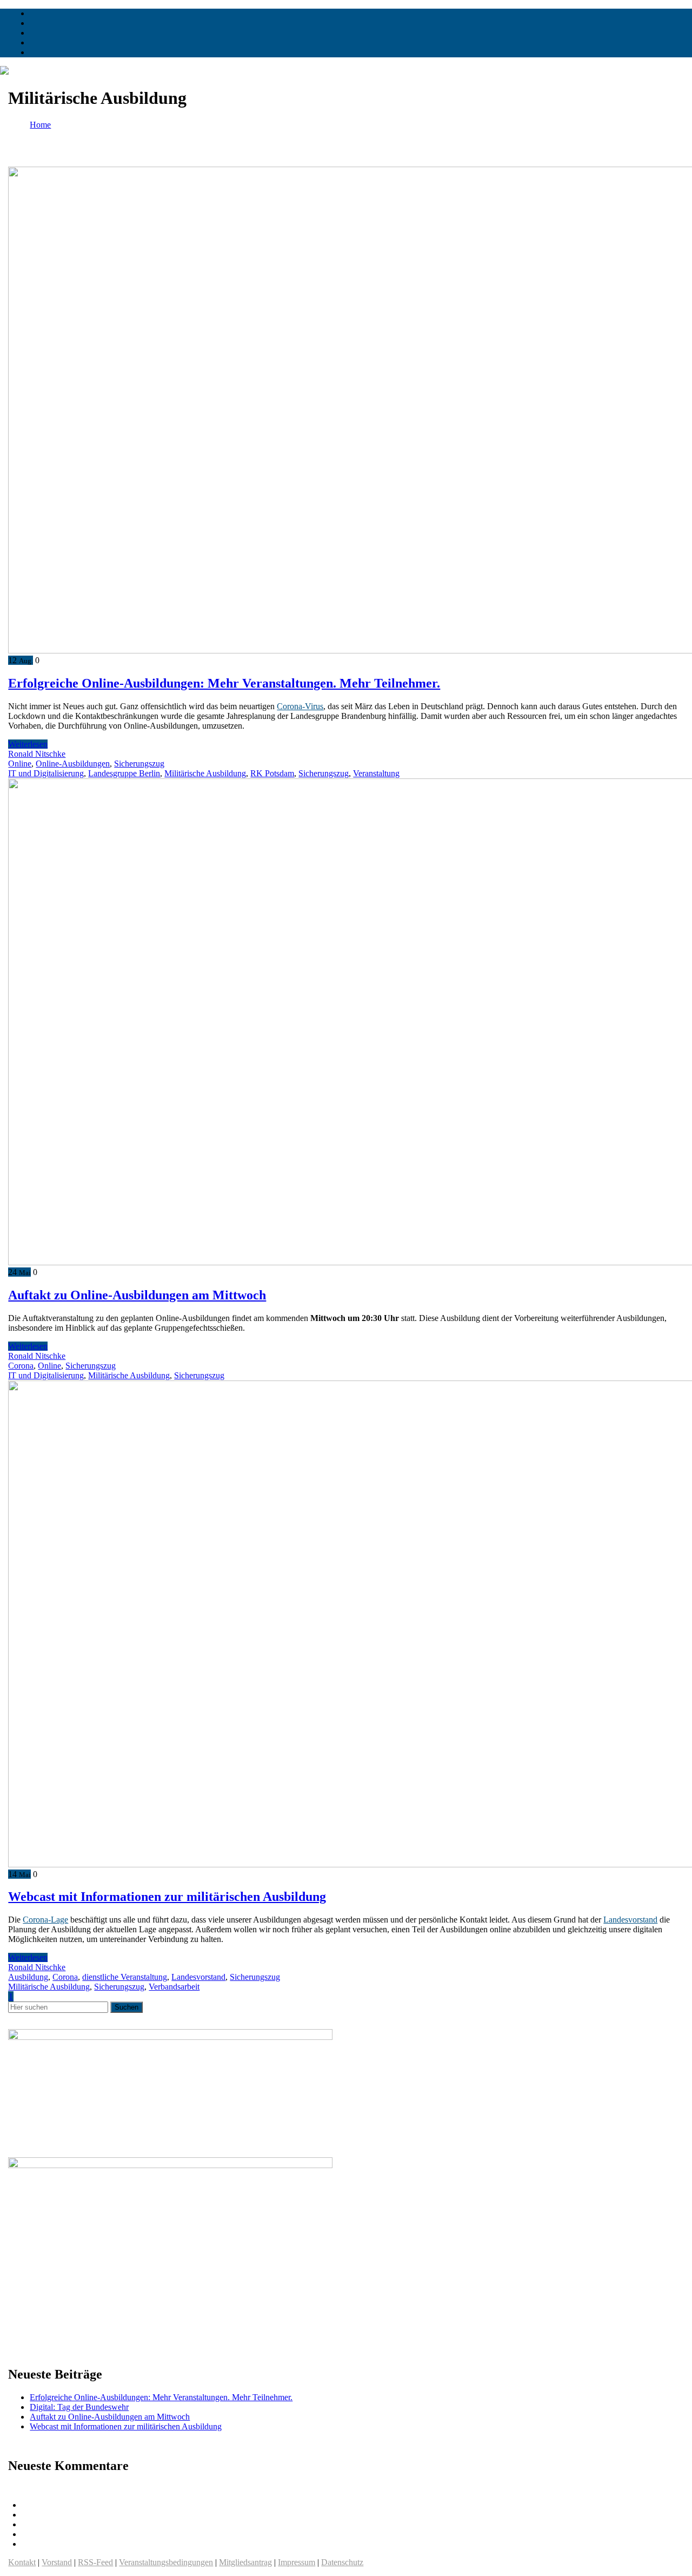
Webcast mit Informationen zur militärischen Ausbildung (167, 1897)
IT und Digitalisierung (46, 773)
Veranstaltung (376, 773)
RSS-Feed (95, 2562)
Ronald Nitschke (37, 754)
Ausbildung (28, 1977)
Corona (21, 1366)
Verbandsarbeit (174, 1987)
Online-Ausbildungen (73, 764)
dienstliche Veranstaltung (125, 1977)
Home (40, 125)
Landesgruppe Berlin (124, 773)
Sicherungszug (139, 764)
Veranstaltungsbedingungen (166, 2562)
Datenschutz (342, 2562)
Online (20, 764)
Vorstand (57, 2562)
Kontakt (22, 2562)
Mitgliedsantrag (245, 2562)
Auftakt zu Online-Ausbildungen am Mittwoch (137, 1295)
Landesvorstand (630, 1920)
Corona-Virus (300, 706)
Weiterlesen (28, 744)
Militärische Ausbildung (205, 773)
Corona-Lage (45, 1920)
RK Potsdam (272, 773)
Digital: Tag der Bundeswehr (79, 2407)
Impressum (297, 2562)
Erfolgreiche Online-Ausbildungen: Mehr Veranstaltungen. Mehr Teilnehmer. (224, 683)
